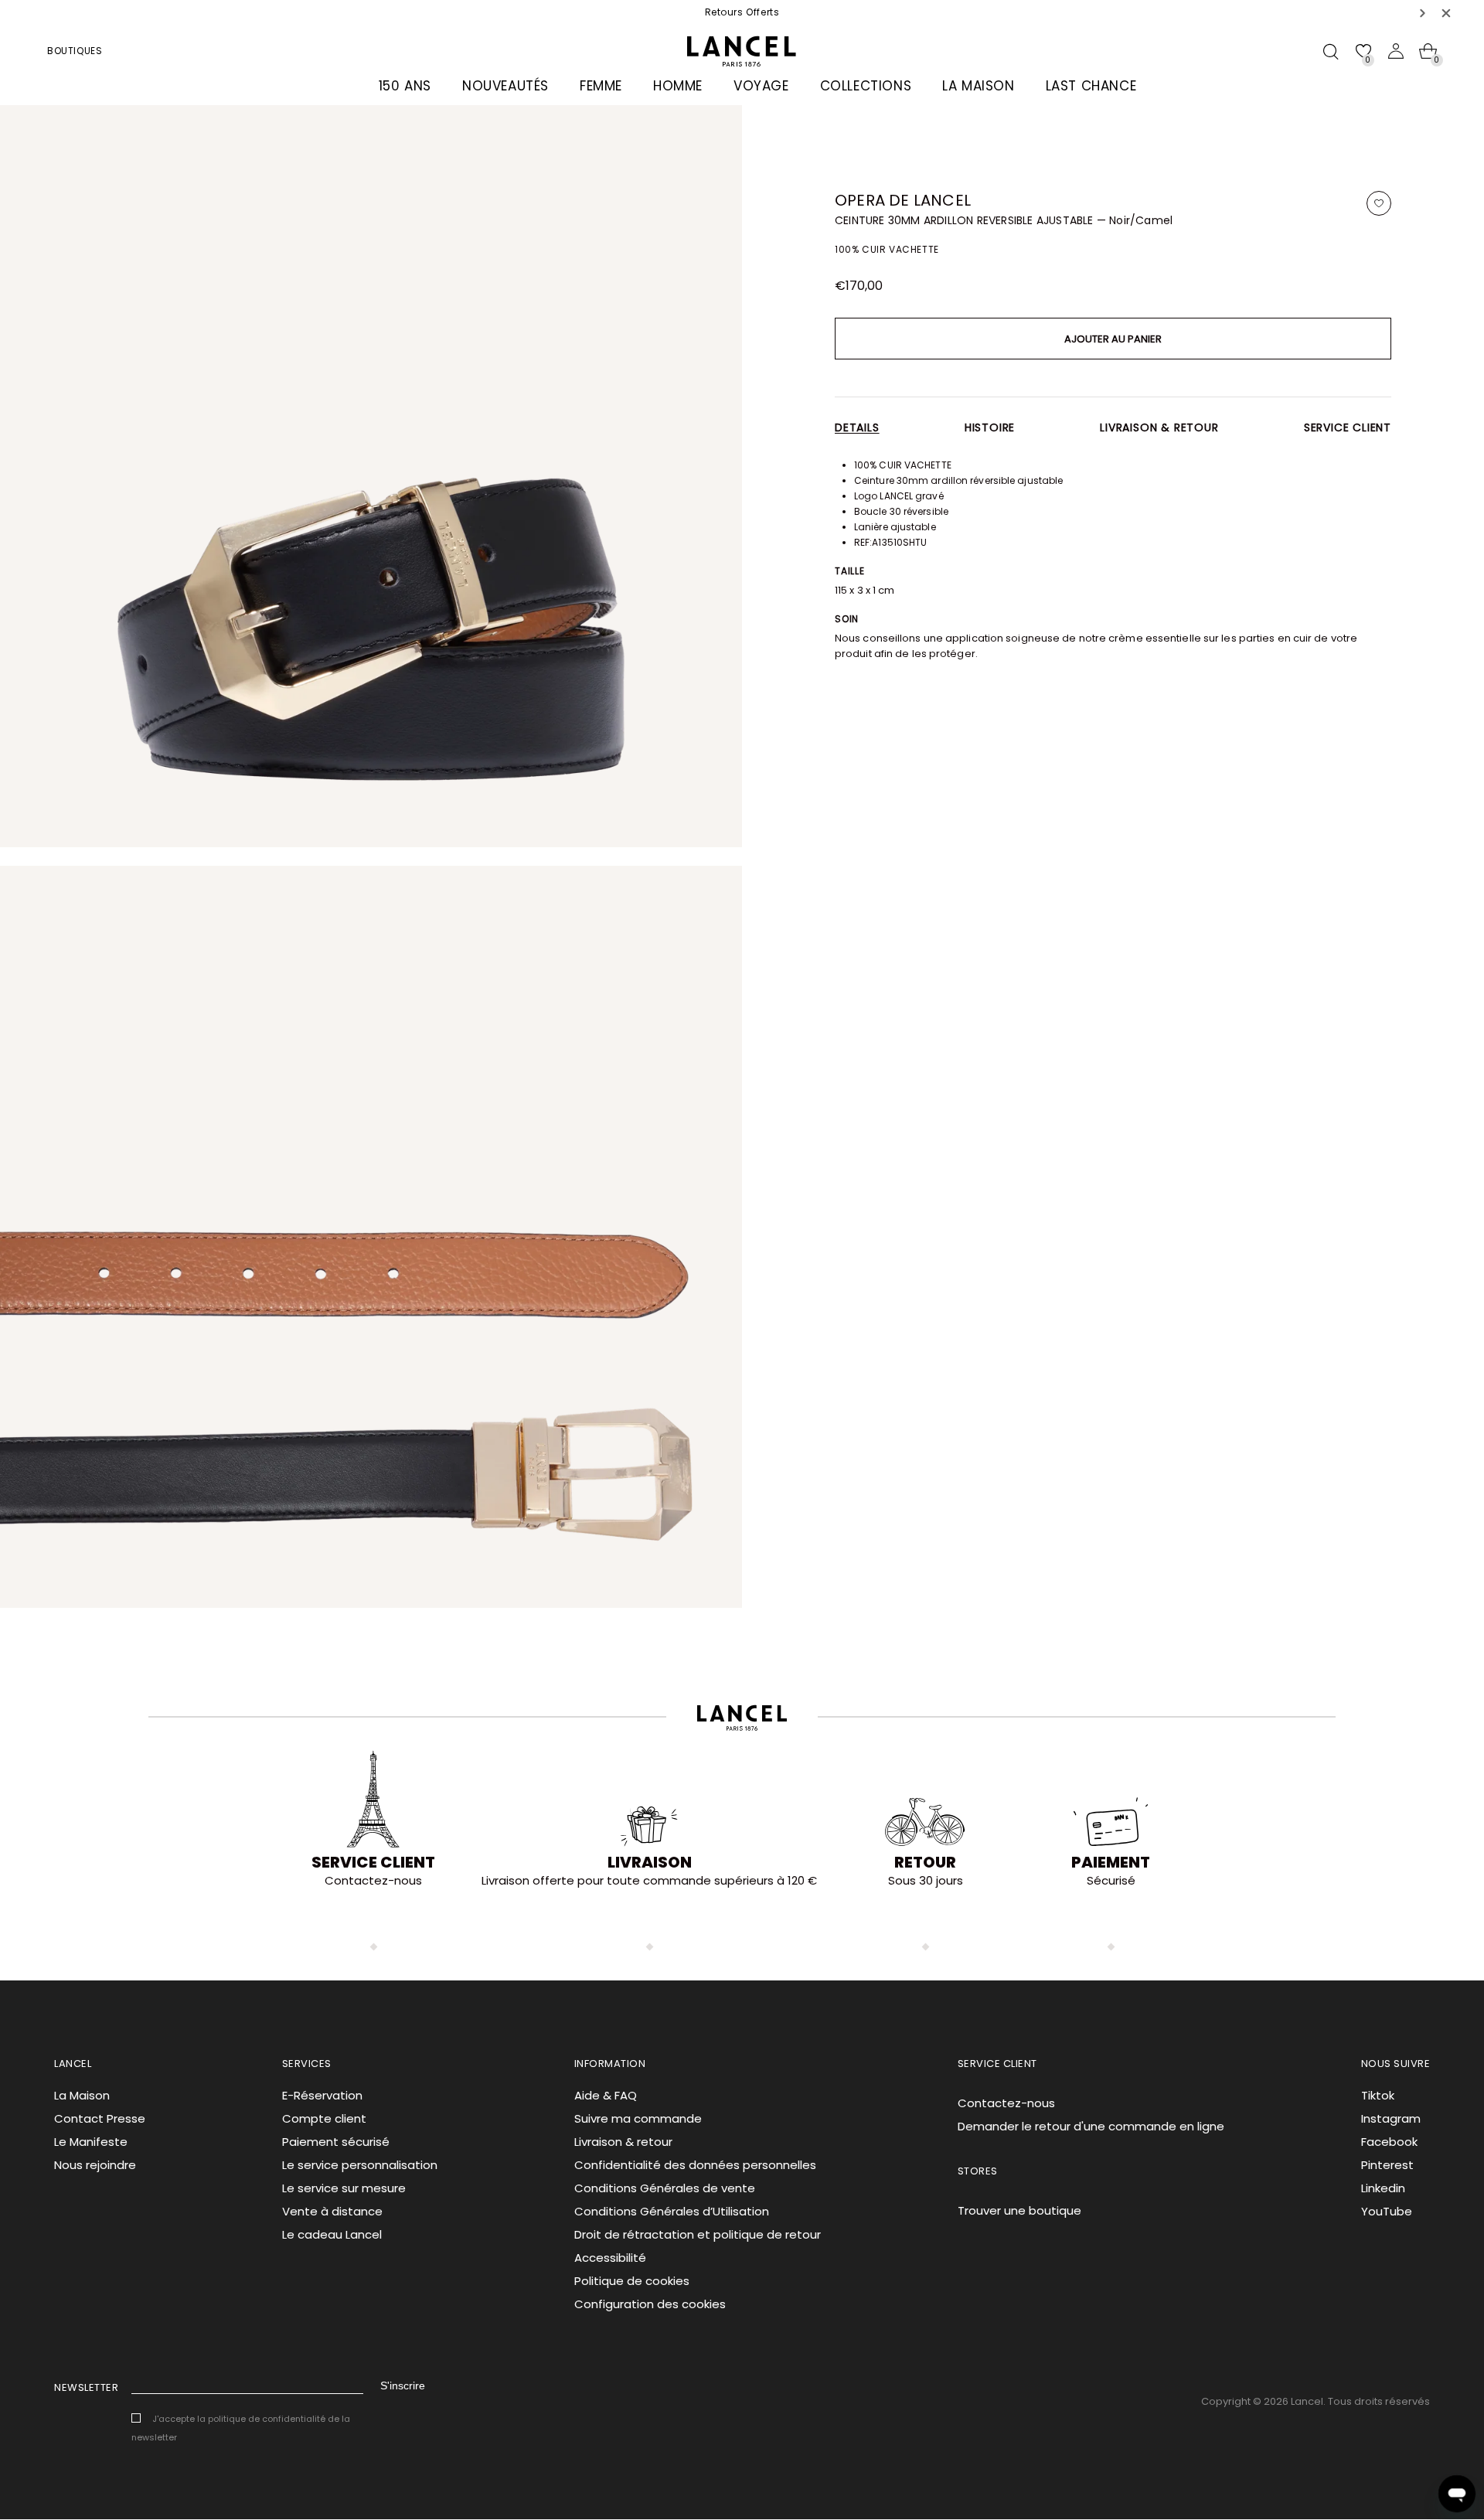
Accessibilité (610, 2258)
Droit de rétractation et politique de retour (698, 2234)
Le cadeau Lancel (332, 2234)
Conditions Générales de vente (665, 2188)
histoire (990, 427)
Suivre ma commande (638, 2118)
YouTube (1387, 2211)
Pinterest (1387, 2165)
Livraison (650, 1862)
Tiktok (1378, 2095)
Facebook (1389, 2142)
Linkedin (1383, 2188)
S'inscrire (403, 2385)
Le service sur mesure (344, 2188)
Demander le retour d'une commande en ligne (1091, 2126)
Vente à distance (332, 2211)
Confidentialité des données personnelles (695, 2165)
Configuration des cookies (650, 2304)
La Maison (82, 2095)
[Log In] (1396, 51)
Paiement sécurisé (336, 2142)
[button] (1423, 13)
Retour (925, 1862)
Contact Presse (100, 2118)
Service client (1348, 427)
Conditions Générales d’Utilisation (672, 2211)
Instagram (1391, 2118)
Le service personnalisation (360, 2165)
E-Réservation (322, 2095)
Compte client (324, 2118)
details (857, 427)
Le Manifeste (91, 2142)
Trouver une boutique (1019, 2210)
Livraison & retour (1159, 427)
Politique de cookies (632, 2281)
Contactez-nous (1006, 2103)
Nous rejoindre (95, 2165)
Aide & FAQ (606, 2095)
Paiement (1111, 1862)
